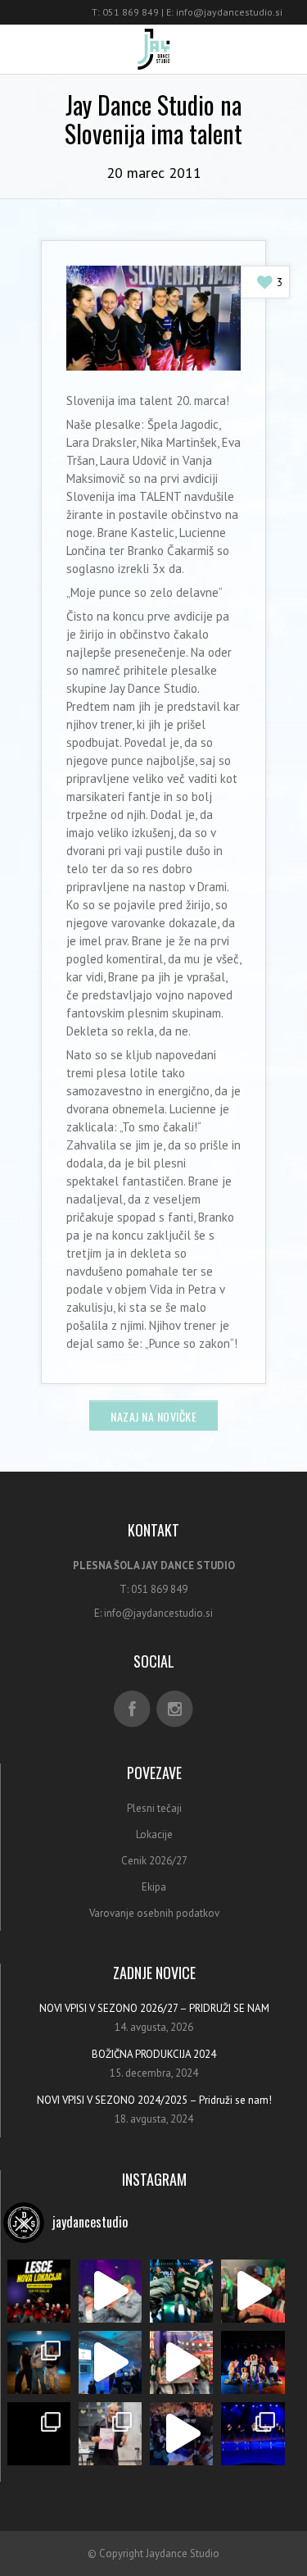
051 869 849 (131, 12)
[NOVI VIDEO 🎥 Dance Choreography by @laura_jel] (39, 2434)
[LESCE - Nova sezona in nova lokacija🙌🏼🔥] (39, 2291)
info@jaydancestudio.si (229, 12)
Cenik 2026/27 (154, 1861)
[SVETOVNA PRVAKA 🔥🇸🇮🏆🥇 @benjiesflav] (181, 2434)
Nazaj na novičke (153, 1416)
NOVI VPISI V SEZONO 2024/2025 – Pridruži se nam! (154, 2100)
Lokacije (154, 1834)
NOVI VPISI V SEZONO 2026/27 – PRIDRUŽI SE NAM (154, 2008)
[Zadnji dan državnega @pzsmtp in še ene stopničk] (110, 2434)
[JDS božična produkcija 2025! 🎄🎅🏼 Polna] (253, 2291)
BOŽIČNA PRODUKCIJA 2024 (154, 2054)
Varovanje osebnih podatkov (154, 1913)
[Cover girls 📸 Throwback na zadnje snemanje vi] (253, 2362)
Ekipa (154, 1887)
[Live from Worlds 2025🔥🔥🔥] (110, 2362)
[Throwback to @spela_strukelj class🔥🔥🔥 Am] (39, 2362)
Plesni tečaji (154, 1808)
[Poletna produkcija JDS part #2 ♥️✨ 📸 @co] (253, 2434)
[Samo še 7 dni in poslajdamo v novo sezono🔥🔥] (181, 2291)
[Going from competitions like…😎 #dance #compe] (181, 2362)
